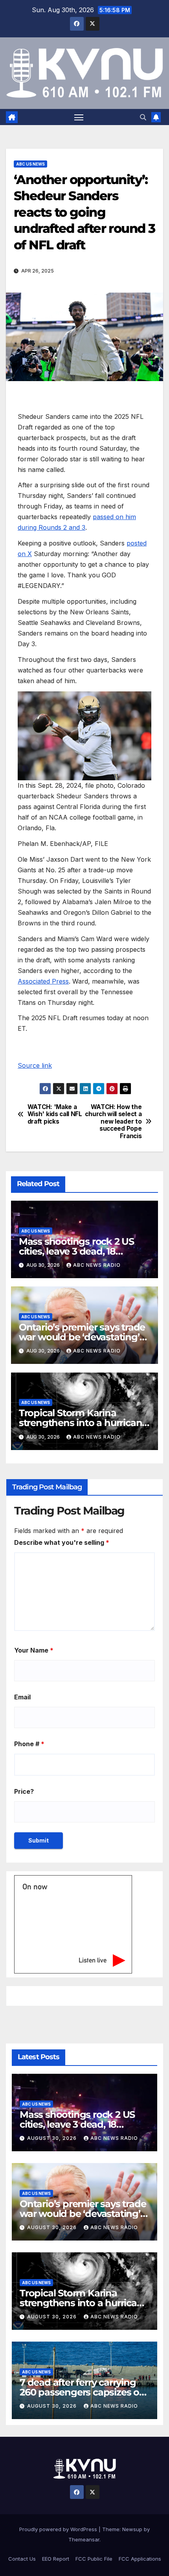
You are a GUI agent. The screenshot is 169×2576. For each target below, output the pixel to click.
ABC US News (30, 164)
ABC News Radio (97, 1265)
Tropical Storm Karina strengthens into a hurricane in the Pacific (83, 1423)
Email (22, 1697)
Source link (35, 1065)
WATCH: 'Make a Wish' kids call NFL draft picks (55, 1114)
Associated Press (43, 981)
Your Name (34, 1650)
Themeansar (84, 2539)
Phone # (29, 1744)
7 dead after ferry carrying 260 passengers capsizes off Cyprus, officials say (83, 2392)
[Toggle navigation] (79, 117)
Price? (24, 1791)
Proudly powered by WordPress (59, 2529)
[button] (143, 117)
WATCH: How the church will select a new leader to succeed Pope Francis (113, 1122)
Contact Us (22, 2559)
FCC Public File (94, 2559)
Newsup (132, 2529)
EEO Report (56, 2559)
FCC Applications (140, 2559)
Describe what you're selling (62, 1542)
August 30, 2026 (53, 2138)
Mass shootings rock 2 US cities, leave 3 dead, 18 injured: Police (76, 1251)
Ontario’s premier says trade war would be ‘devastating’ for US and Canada (82, 1337)
